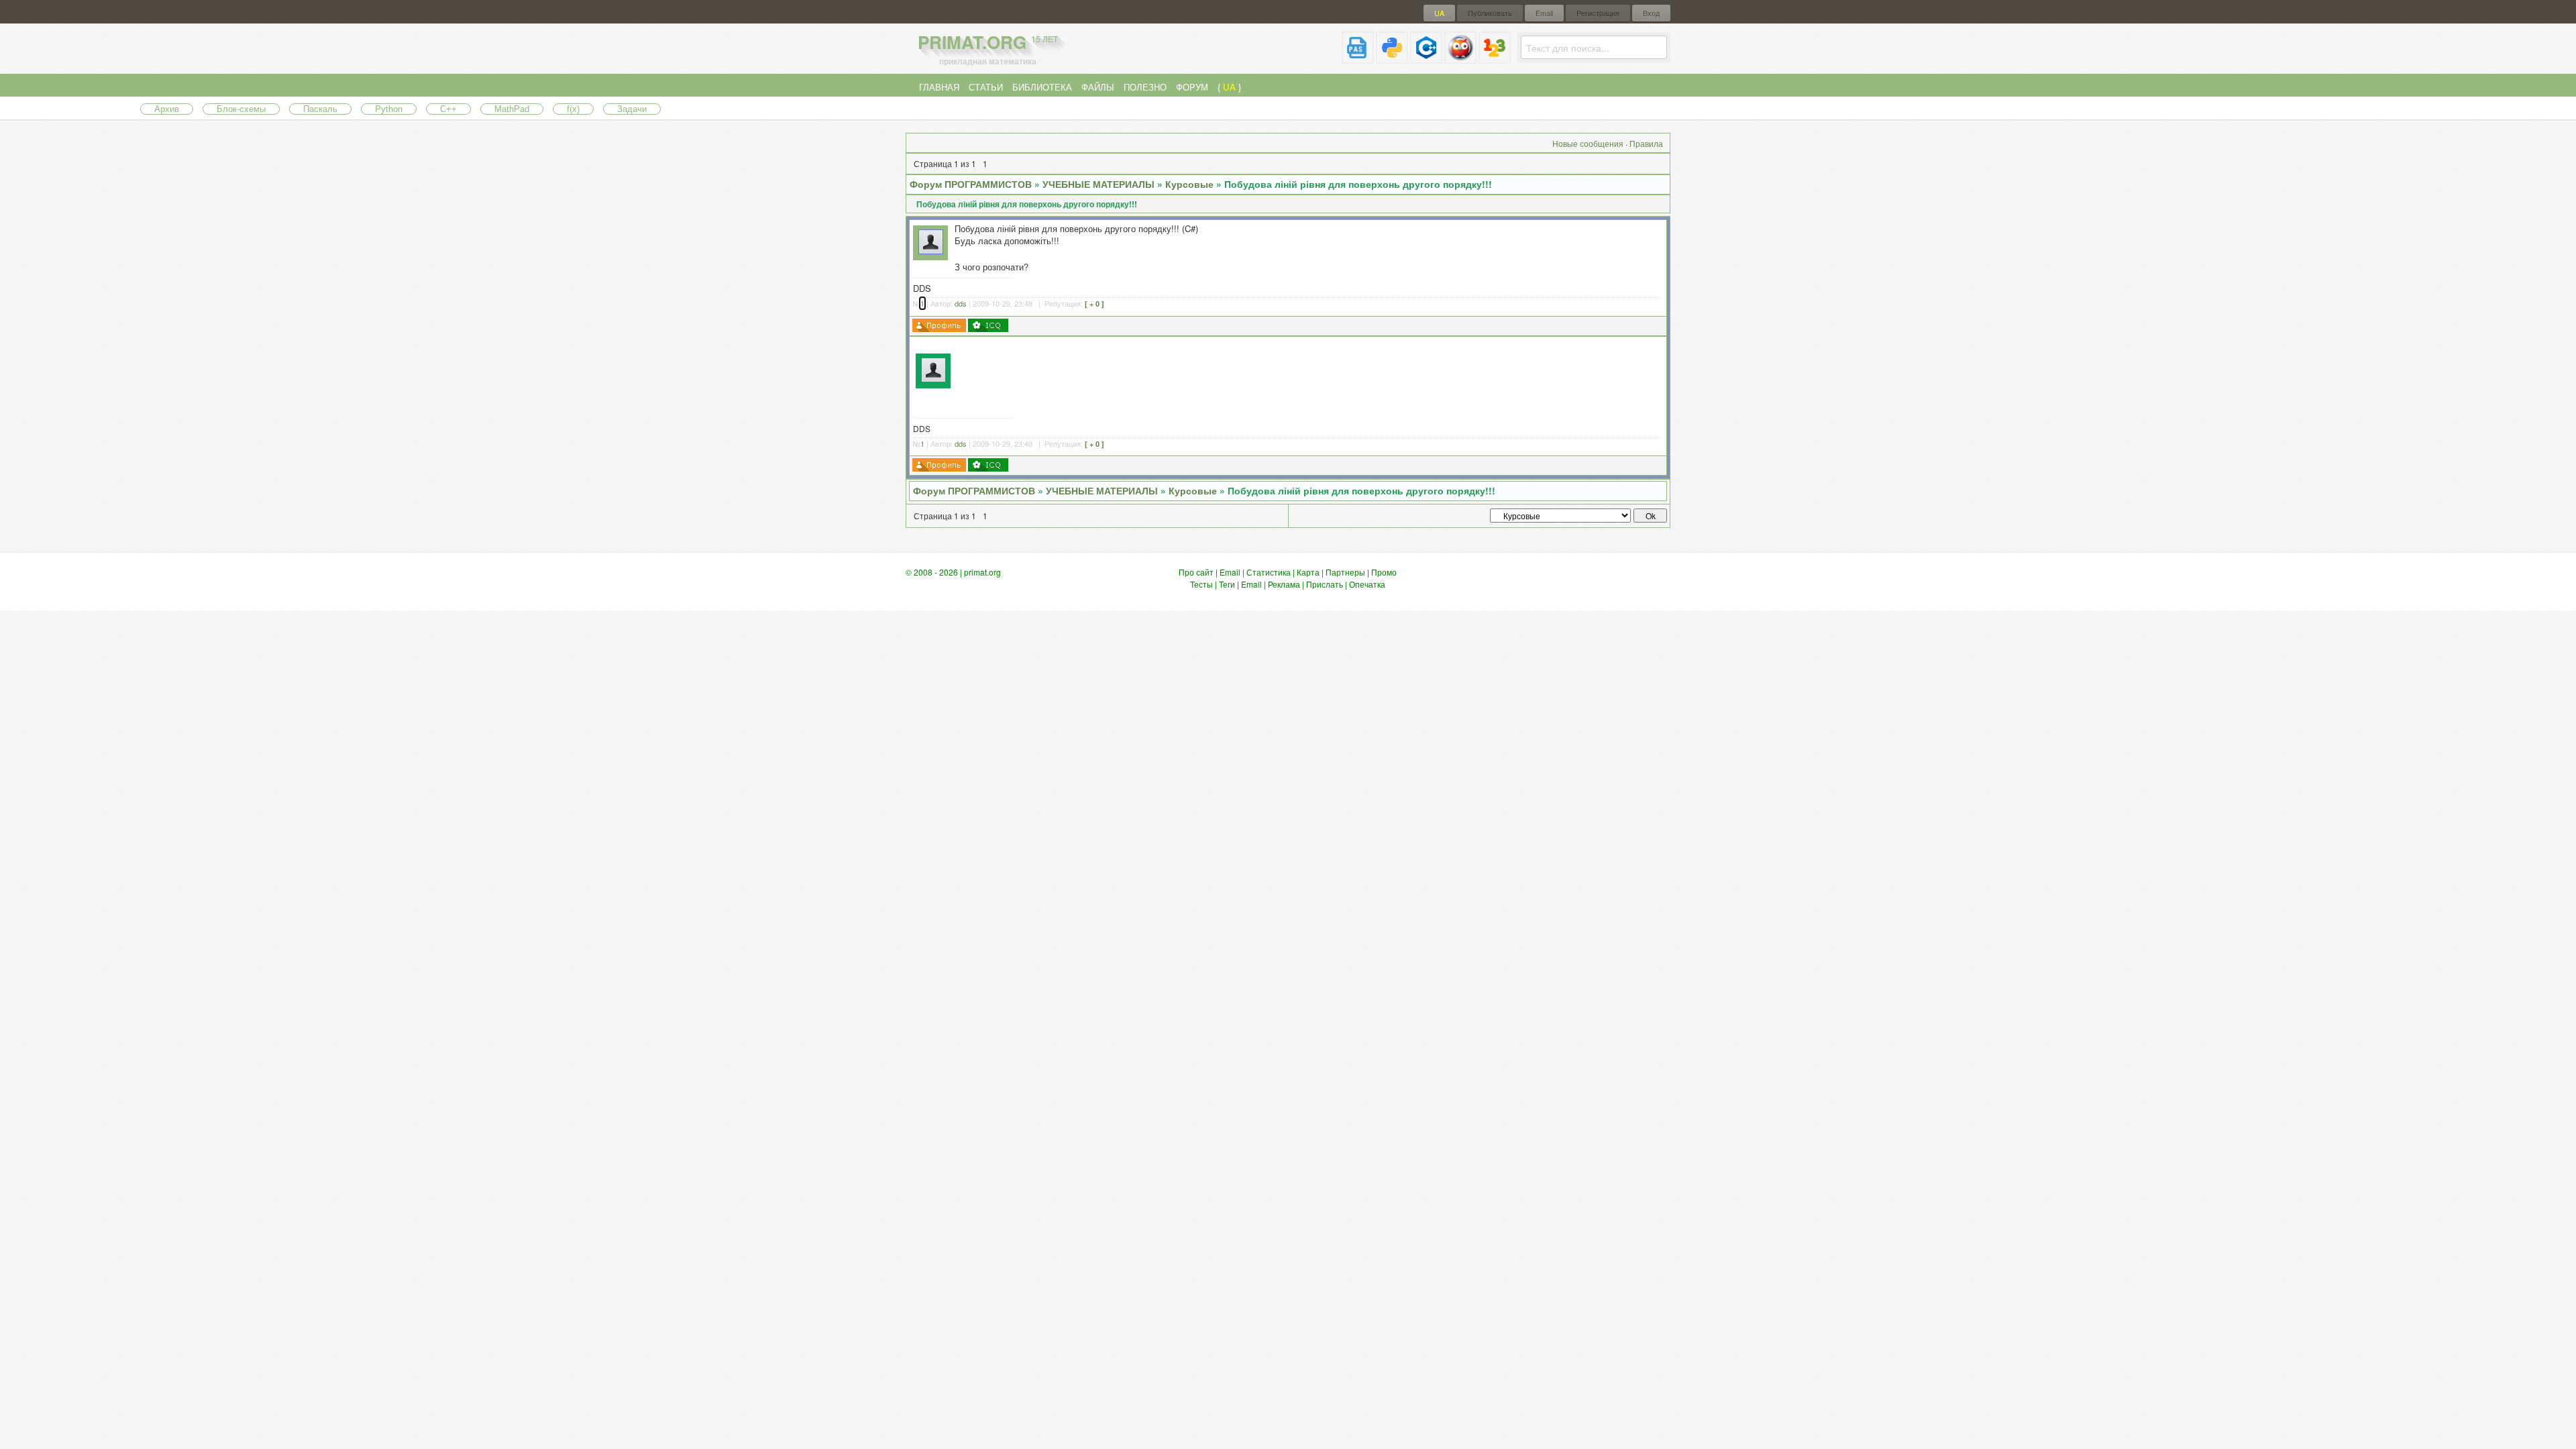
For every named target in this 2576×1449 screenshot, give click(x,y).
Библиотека (1042, 87)
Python (389, 109)
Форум (1192, 87)
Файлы (1098, 87)
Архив (167, 109)
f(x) (573, 109)
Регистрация (1598, 13)
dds (961, 303)
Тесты (1201, 584)
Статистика (1269, 572)
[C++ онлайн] (1426, 58)
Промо (1384, 572)
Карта (1308, 572)
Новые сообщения (1588, 143)
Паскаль (320, 109)
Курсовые (1189, 184)
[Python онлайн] (1392, 58)
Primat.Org (988, 42)
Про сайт (1196, 572)
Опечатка (1367, 584)
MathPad (512, 109)
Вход (1651, 13)
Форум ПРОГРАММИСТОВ (971, 184)
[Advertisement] (1310, 370)
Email (1544, 13)
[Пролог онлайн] (1460, 58)
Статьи (986, 87)
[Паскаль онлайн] (1358, 58)
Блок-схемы (241, 109)
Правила (1646, 143)
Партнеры (1345, 572)
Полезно (1145, 87)
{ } (1229, 87)
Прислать (1325, 584)
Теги (1227, 584)
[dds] (931, 251)
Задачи (632, 109)
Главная (939, 87)
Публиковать (1490, 13)
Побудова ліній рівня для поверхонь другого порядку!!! (1358, 184)
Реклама (1284, 584)
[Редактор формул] (1495, 58)
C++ (448, 109)
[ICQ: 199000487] (988, 325)
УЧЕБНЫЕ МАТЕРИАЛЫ (1098, 184)
